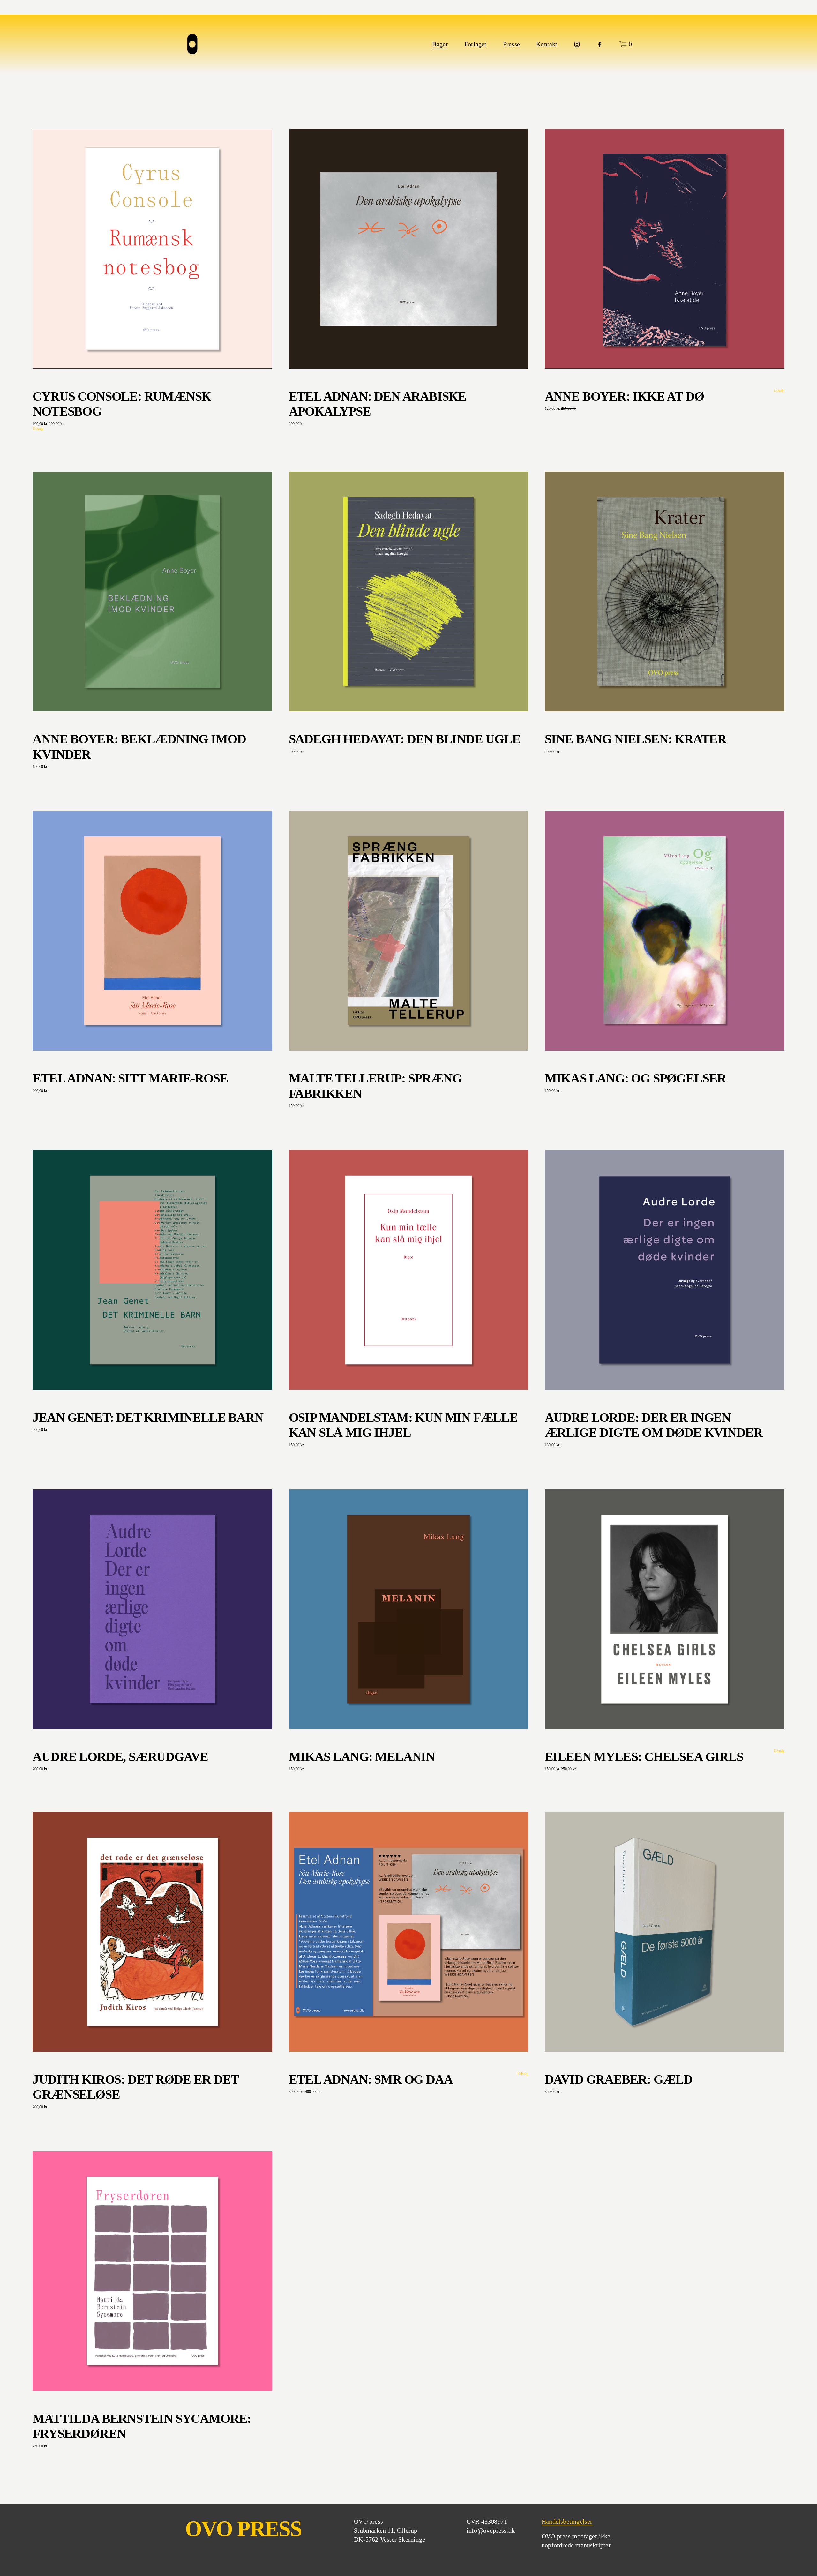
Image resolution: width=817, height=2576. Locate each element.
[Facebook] (600, 44)
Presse (511, 44)
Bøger (440, 44)
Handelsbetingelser (567, 2521)
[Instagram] (577, 44)
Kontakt (547, 44)
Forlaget (476, 44)
